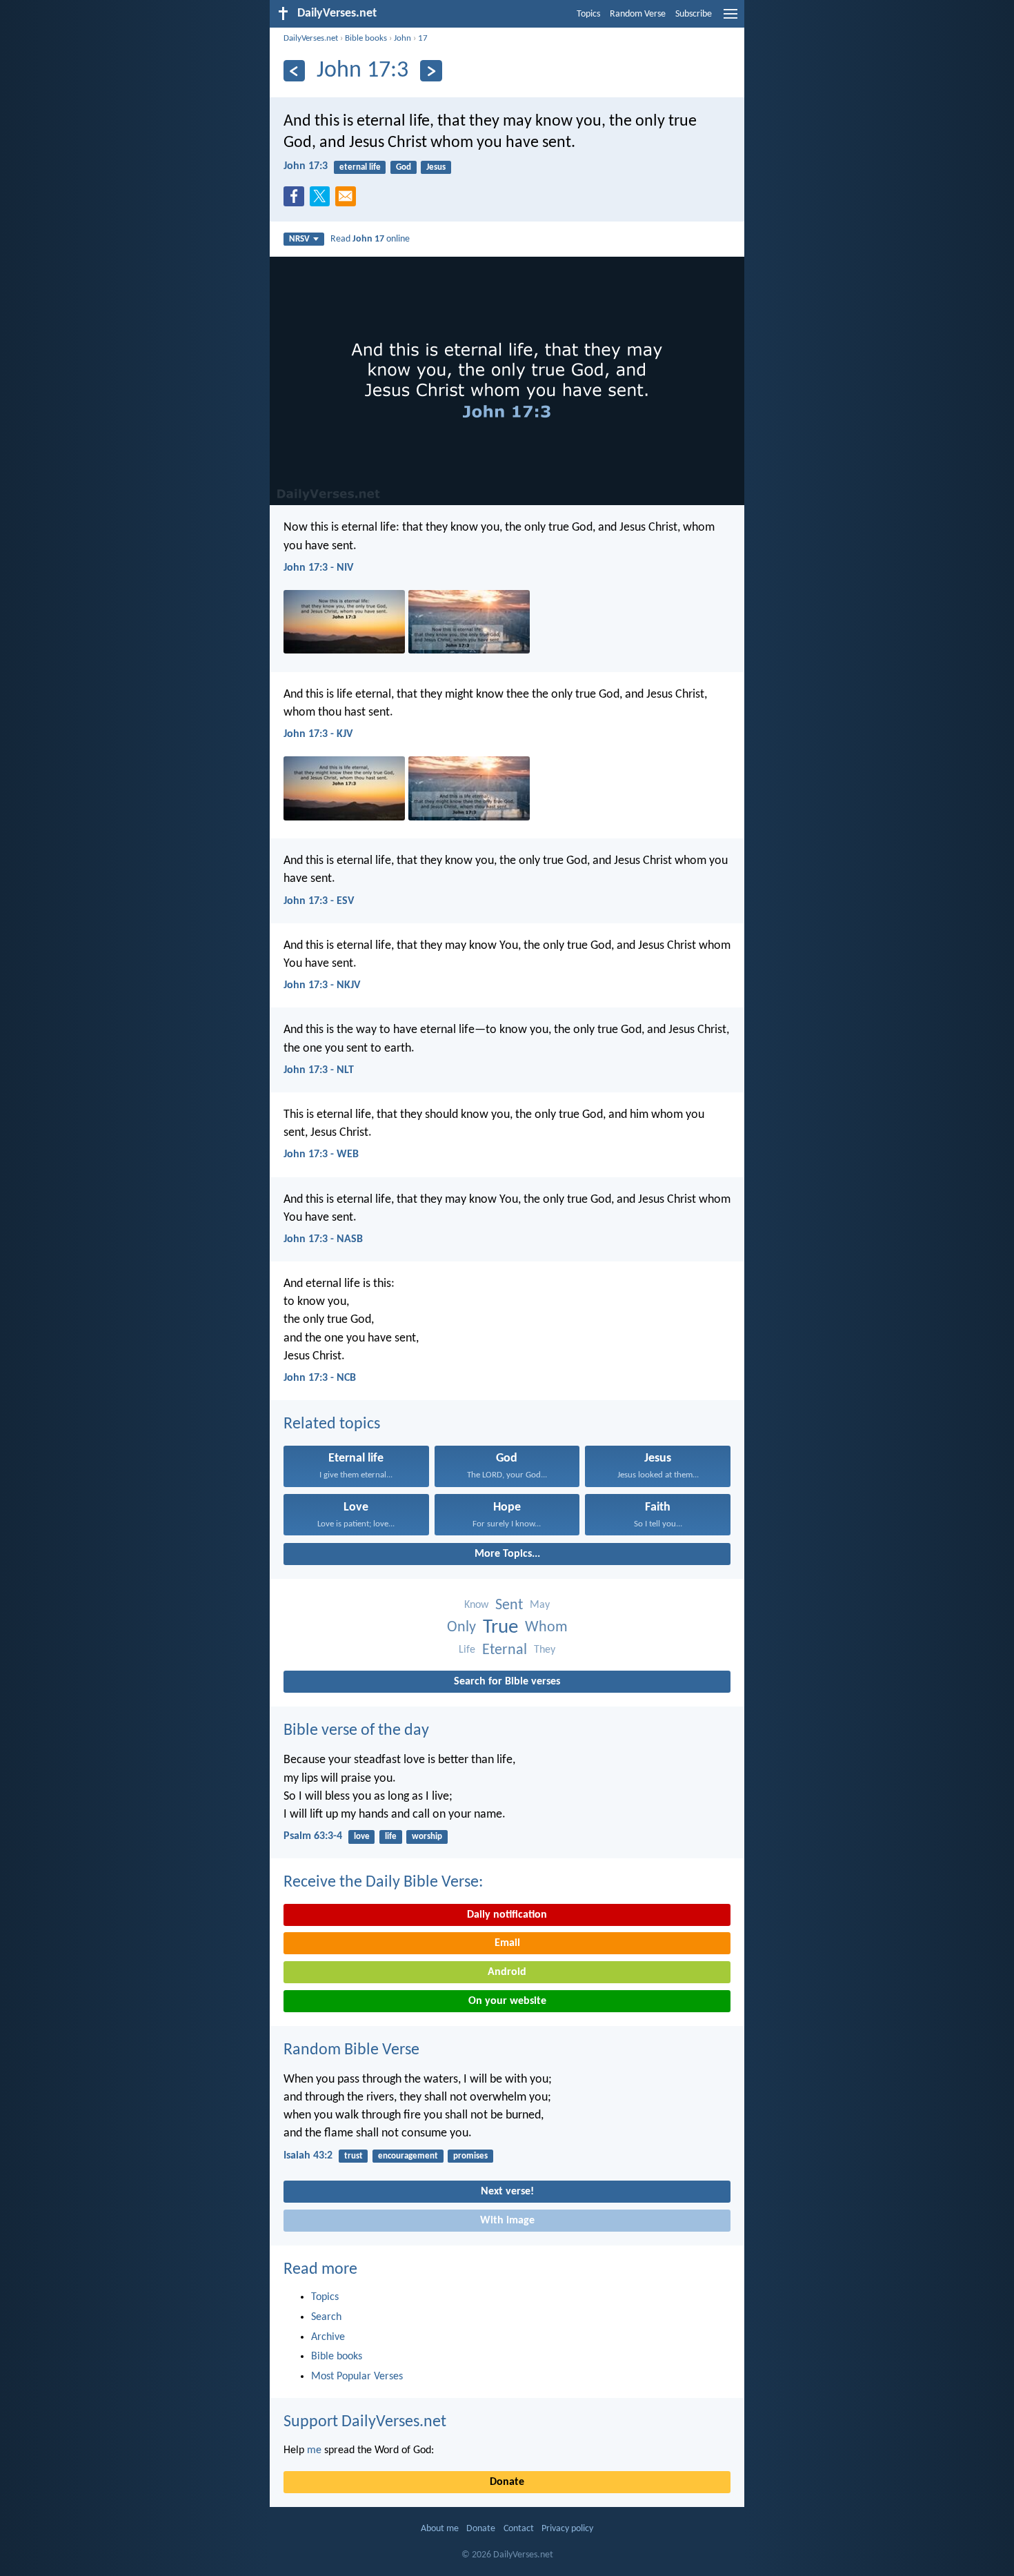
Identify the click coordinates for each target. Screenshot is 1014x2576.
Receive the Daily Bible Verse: (383, 1882)
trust (354, 2156)
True (500, 1628)
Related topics (332, 1424)
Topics (588, 14)
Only (461, 1628)
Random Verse (638, 14)
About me (440, 2529)
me (314, 2450)
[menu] (730, 19)
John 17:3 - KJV (318, 734)
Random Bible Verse (351, 2050)
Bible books (366, 38)
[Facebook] (297, 200)
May (540, 1605)
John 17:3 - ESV (319, 901)
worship (427, 1837)
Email (507, 1943)
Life (467, 1650)
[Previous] (294, 71)
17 (423, 38)
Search (326, 2317)
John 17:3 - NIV (318, 568)
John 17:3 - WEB (321, 1154)
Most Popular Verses (357, 2377)
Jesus (436, 167)
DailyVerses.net (311, 38)
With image (507, 2221)
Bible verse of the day (356, 1731)
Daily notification (507, 1915)
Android (507, 1972)
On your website (507, 2001)
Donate (507, 2482)
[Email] (348, 200)
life (391, 1837)
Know (476, 1605)
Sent (509, 1605)
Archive (328, 2337)
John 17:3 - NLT (319, 1070)
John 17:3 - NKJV (322, 985)
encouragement (408, 2156)
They (545, 1650)
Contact (519, 2529)
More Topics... (507, 1554)
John (402, 38)
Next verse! (507, 2192)
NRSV (299, 239)
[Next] (431, 71)
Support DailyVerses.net (365, 2422)
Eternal (505, 1650)
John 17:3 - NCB (320, 1378)
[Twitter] (323, 200)
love (362, 1837)
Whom (546, 1628)
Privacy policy (567, 2529)
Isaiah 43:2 (308, 2156)
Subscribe (694, 14)
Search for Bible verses (507, 1682)
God (404, 167)
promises (470, 2156)
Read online (370, 239)
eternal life (360, 167)
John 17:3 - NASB (323, 1239)
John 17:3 (306, 166)
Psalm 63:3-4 (313, 1836)
